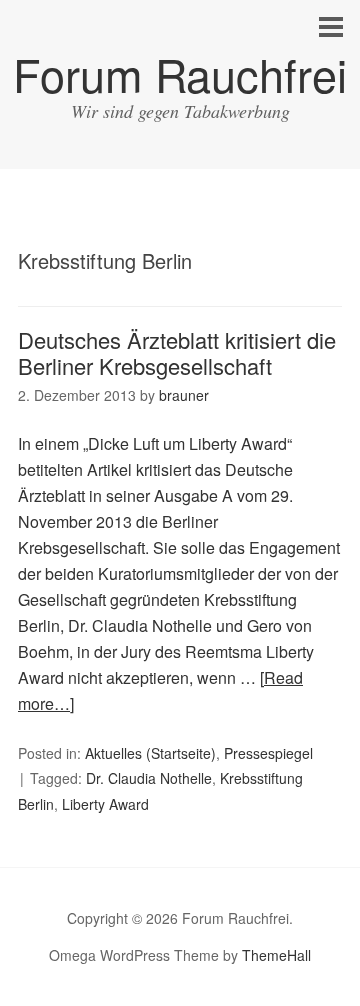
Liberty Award (105, 804)
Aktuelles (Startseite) (150, 753)
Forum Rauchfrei (180, 73)
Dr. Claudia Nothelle (149, 778)
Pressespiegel (268, 753)
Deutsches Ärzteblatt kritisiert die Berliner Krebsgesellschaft (177, 352)
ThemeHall (276, 955)
